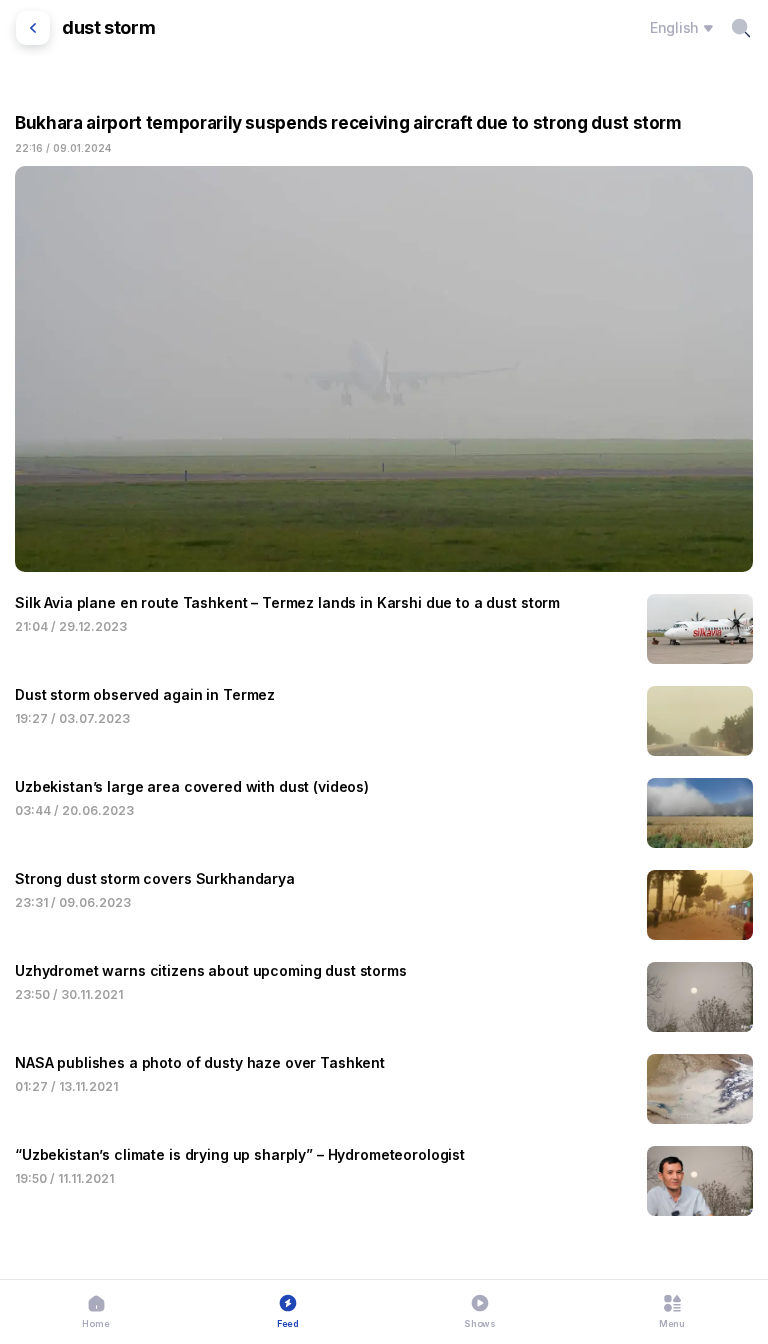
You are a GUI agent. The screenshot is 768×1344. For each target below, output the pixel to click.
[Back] (33, 28)
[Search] (741, 28)
